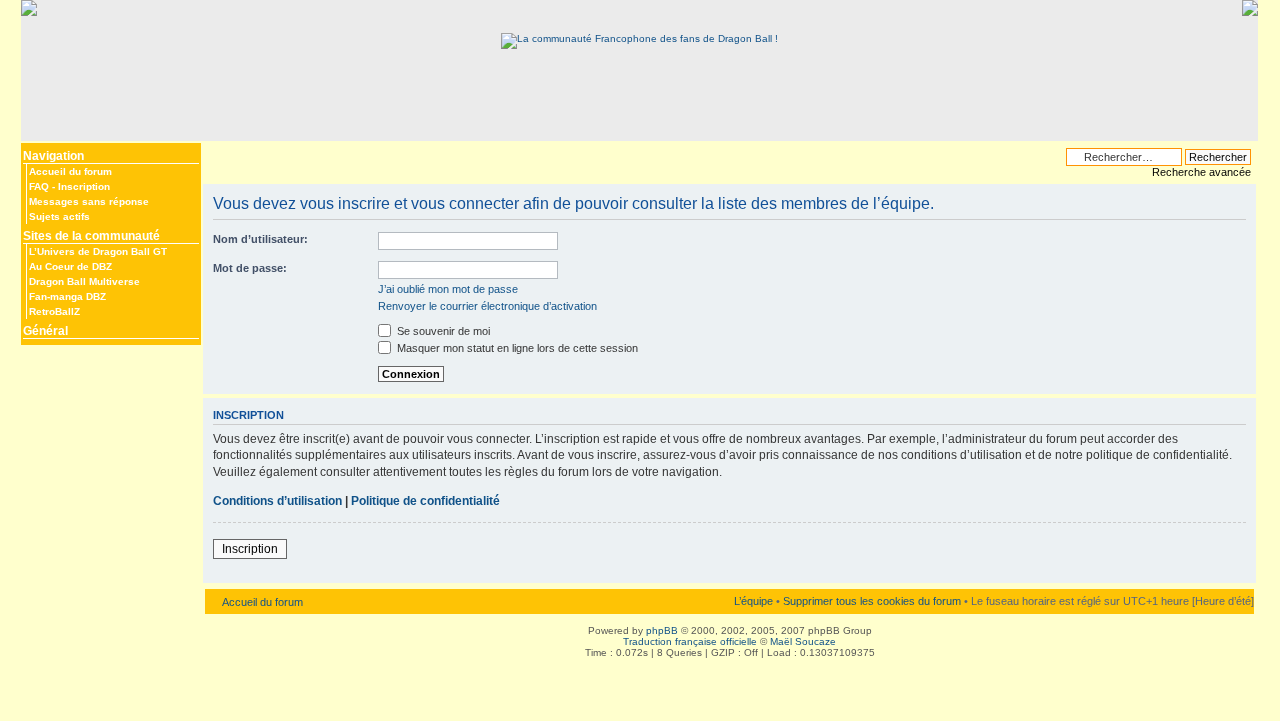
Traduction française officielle (690, 641)
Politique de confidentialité (425, 501)
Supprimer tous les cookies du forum (872, 601)
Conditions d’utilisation (277, 501)
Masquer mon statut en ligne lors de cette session (516, 348)
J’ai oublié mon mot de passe (448, 289)
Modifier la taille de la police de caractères (217, 152)
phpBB (662, 630)
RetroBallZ (54, 311)
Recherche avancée (1201, 172)
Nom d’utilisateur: (260, 239)
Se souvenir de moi (442, 331)
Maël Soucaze (803, 641)
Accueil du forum (70, 171)
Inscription (84, 186)
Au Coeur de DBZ (70, 266)
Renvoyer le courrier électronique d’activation (487, 306)
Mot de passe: (250, 268)
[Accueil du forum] (639, 38)
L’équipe (753, 601)
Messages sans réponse (89, 201)
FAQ (39, 186)
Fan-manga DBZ (67, 296)
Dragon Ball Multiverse (84, 281)
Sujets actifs (59, 216)
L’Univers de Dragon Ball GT (98, 251)
